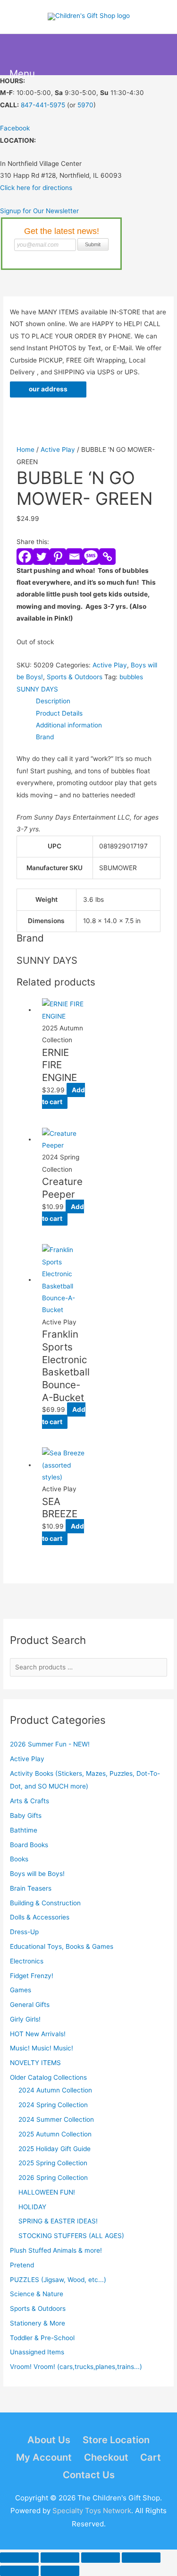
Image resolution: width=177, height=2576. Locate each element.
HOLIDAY (32, 2207)
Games (21, 1990)
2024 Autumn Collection (55, 2090)
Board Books (29, 1845)
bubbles (131, 677)
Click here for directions (36, 188)
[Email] (74, 557)
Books (19, 1859)
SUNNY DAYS (37, 689)
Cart (151, 2457)
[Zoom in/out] (19, 2558)
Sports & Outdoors (38, 2308)
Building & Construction (45, 1903)
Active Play (27, 1759)
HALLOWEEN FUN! (47, 2192)
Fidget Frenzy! (32, 1976)
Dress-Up (24, 1932)
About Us (49, 2440)
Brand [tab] (45, 737)
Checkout (106, 2457)
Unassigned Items (37, 2352)
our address (48, 389)
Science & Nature (37, 2294)
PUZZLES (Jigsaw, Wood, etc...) (58, 2280)
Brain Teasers (31, 1888)
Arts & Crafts (29, 1801)
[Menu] (20, 55)
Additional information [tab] (69, 725)
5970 (85, 105)
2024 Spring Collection (53, 2105)
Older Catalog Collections (48, 2077)
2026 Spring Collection (53, 2178)
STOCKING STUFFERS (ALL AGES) (71, 2236)
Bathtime (24, 1830)
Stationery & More (38, 2323)
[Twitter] (41, 557)
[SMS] (91, 557)
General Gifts (30, 2005)
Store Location (116, 2440)
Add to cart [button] (63, 1096)
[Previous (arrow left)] (19, 2571)
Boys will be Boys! (37, 1874)
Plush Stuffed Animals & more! (56, 2250)
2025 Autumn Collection (55, 2134)
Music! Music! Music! (42, 2048)
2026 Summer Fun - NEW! (50, 1744)
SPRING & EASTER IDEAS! (58, 2221)
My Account (44, 2457)
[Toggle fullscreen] (60, 2558)
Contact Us (89, 2475)
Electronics (27, 1961)
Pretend (22, 2265)
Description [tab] (53, 701)
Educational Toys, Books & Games (62, 1946)
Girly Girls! (25, 2019)
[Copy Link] (107, 557)
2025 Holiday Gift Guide (55, 2149)
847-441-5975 (43, 105)
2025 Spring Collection (53, 2163)
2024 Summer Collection (56, 2119)
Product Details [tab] (59, 713)
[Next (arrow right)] (60, 2571)
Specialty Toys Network (92, 2511)
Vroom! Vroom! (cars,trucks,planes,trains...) (76, 2367)
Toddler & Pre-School (42, 2338)
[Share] (101, 2558)
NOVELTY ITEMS (35, 2063)
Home (25, 450)
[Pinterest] (58, 557)
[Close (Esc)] (141, 2558)
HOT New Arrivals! (38, 2034)
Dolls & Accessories (40, 1917)
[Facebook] (25, 557)
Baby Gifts (26, 1815)
